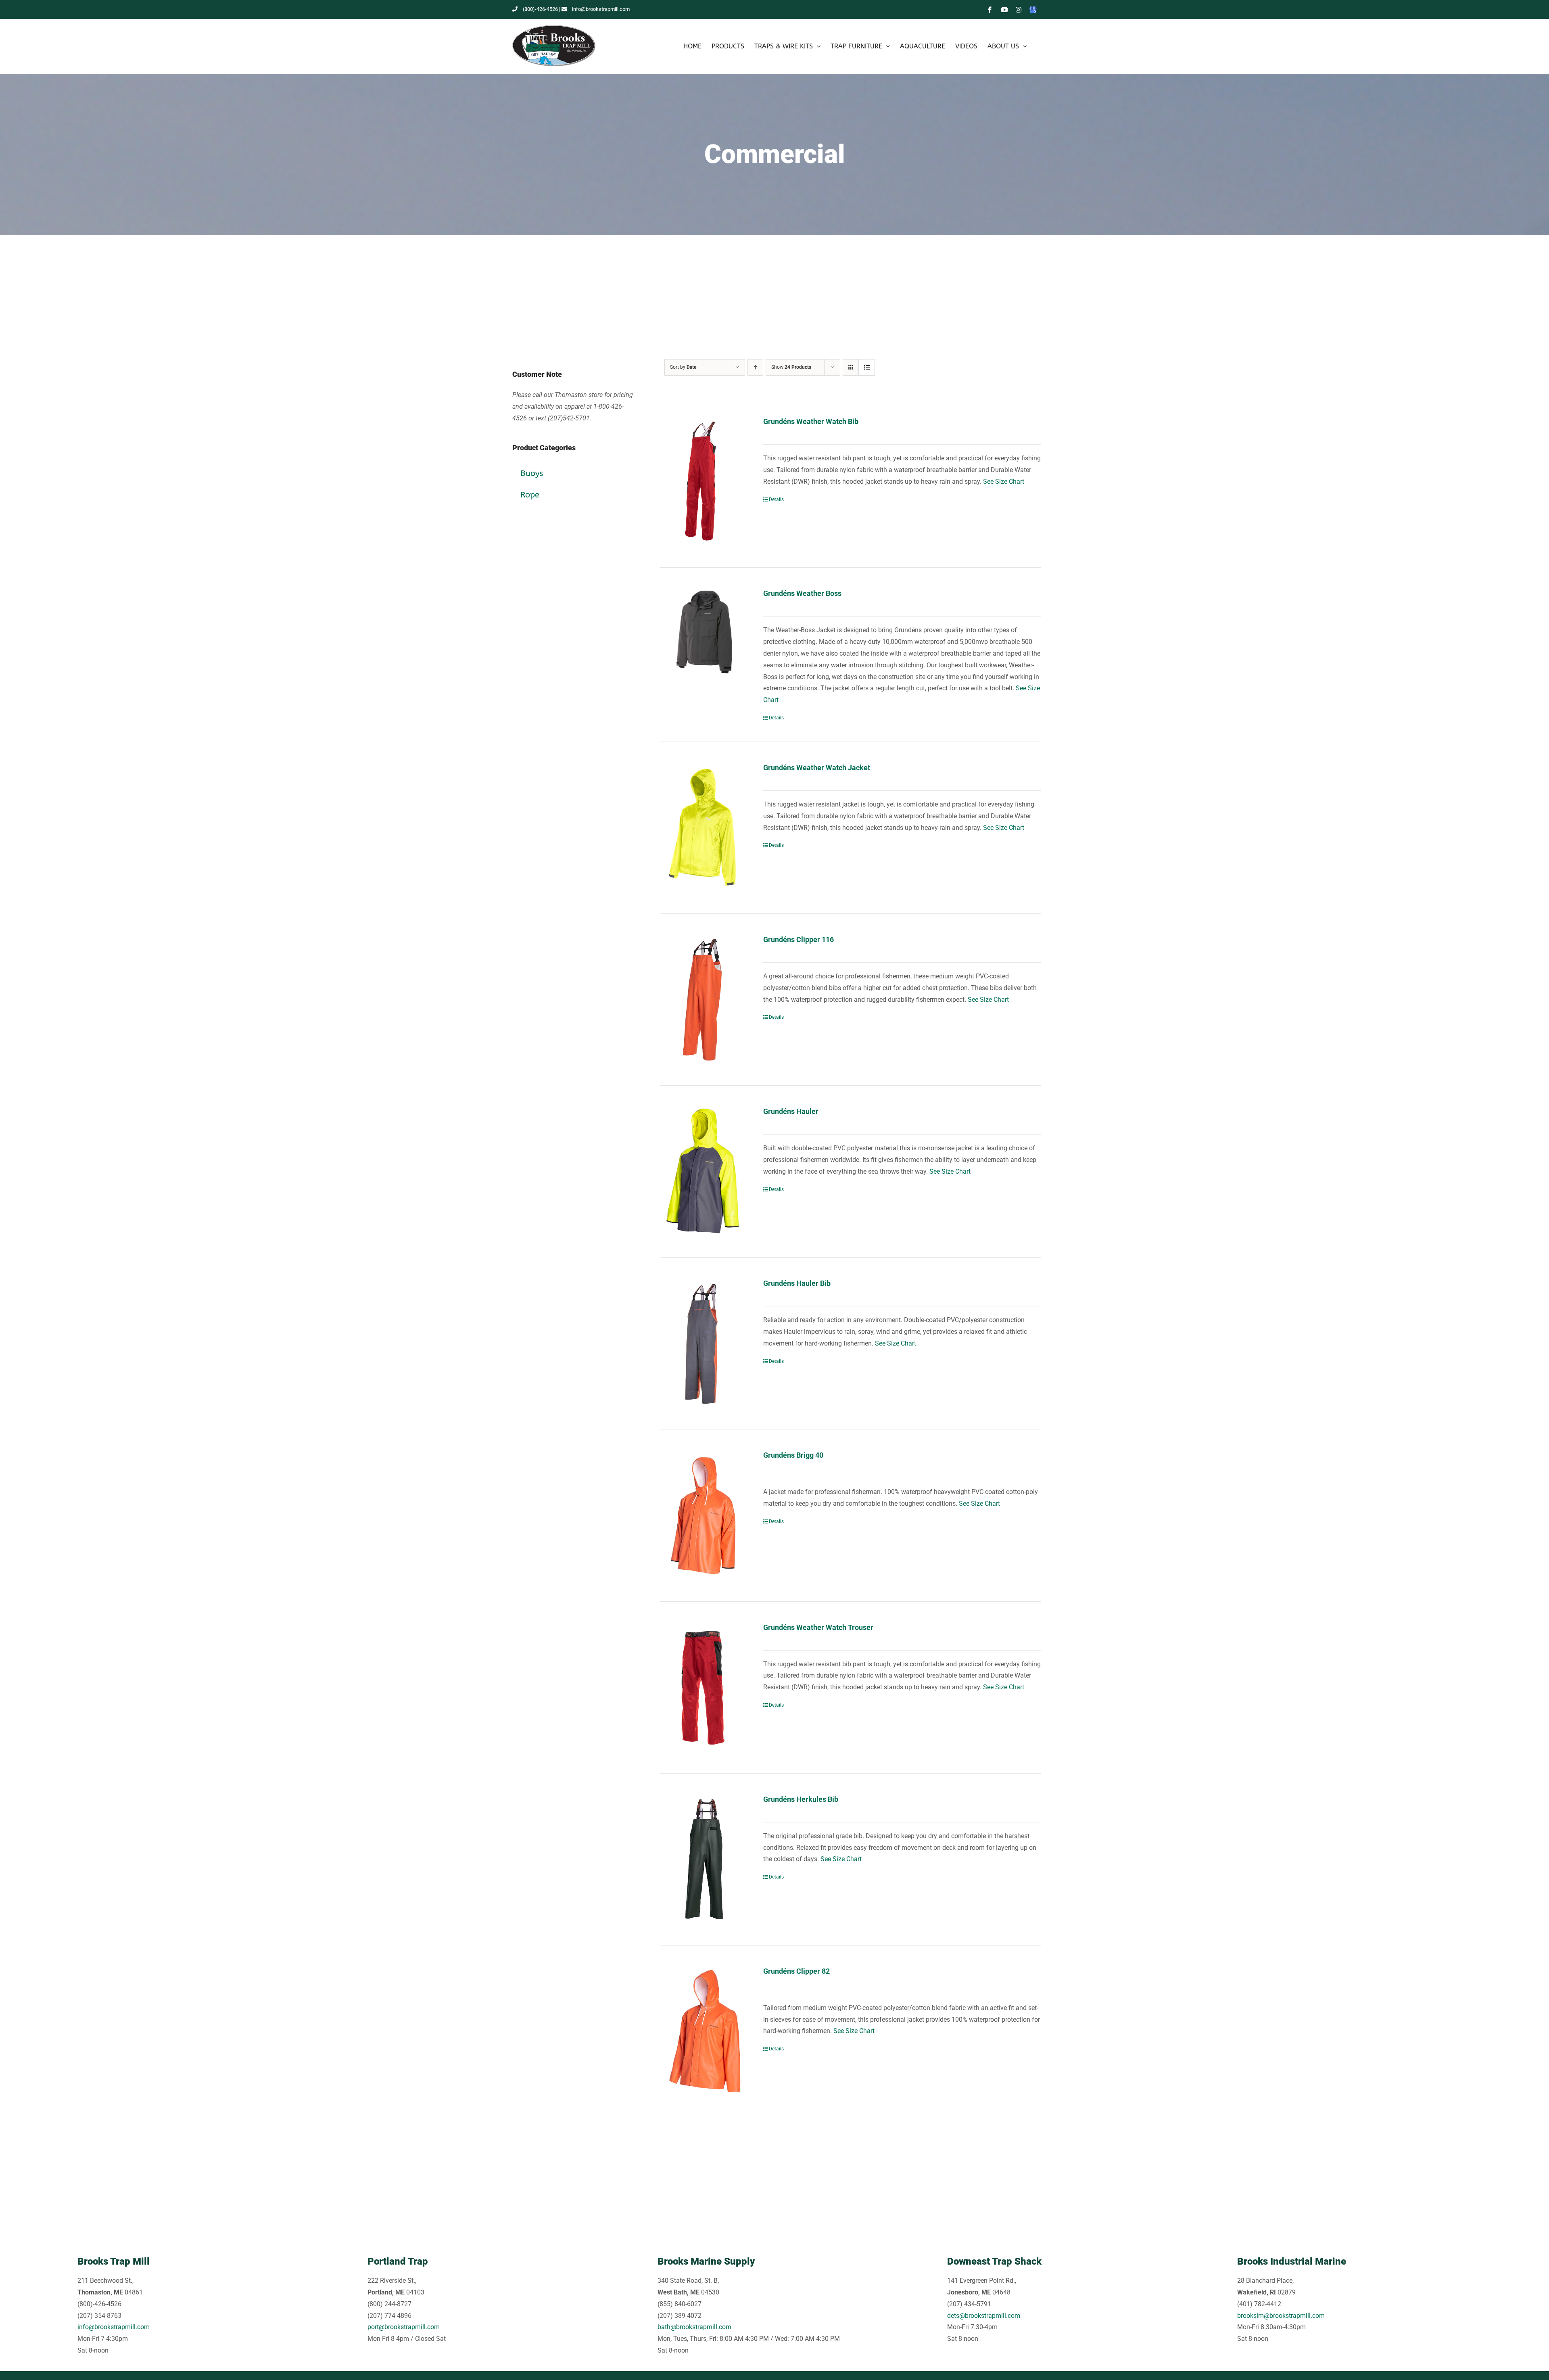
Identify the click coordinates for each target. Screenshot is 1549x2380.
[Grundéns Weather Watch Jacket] (704, 828)
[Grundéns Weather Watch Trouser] (704, 1687)
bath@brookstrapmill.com (694, 2327)
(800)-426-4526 (540, 9)
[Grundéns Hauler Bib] (704, 1343)
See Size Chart (1004, 482)
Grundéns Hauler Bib (797, 1283)
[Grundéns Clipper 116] (704, 1000)
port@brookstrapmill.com (404, 2327)
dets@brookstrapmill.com (984, 2316)
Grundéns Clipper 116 (799, 939)
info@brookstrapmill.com (601, 9)
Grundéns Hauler (791, 1111)
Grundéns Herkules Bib (801, 1799)
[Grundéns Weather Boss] (704, 632)
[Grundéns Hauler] (704, 1171)
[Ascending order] (755, 367)
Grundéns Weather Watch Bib (811, 421)
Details (776, 499)
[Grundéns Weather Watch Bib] (704, 482)
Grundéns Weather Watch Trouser (818, 1627)
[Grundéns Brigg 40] (704, 1515)
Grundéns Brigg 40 (793, 1455)
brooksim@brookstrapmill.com (1281, 2316)
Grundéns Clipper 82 (796, 1971)
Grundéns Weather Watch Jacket (817, 768)
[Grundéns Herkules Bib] (704, 1859)
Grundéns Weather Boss (802, 593)
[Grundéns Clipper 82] (704, 2031)
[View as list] (867, 367)
